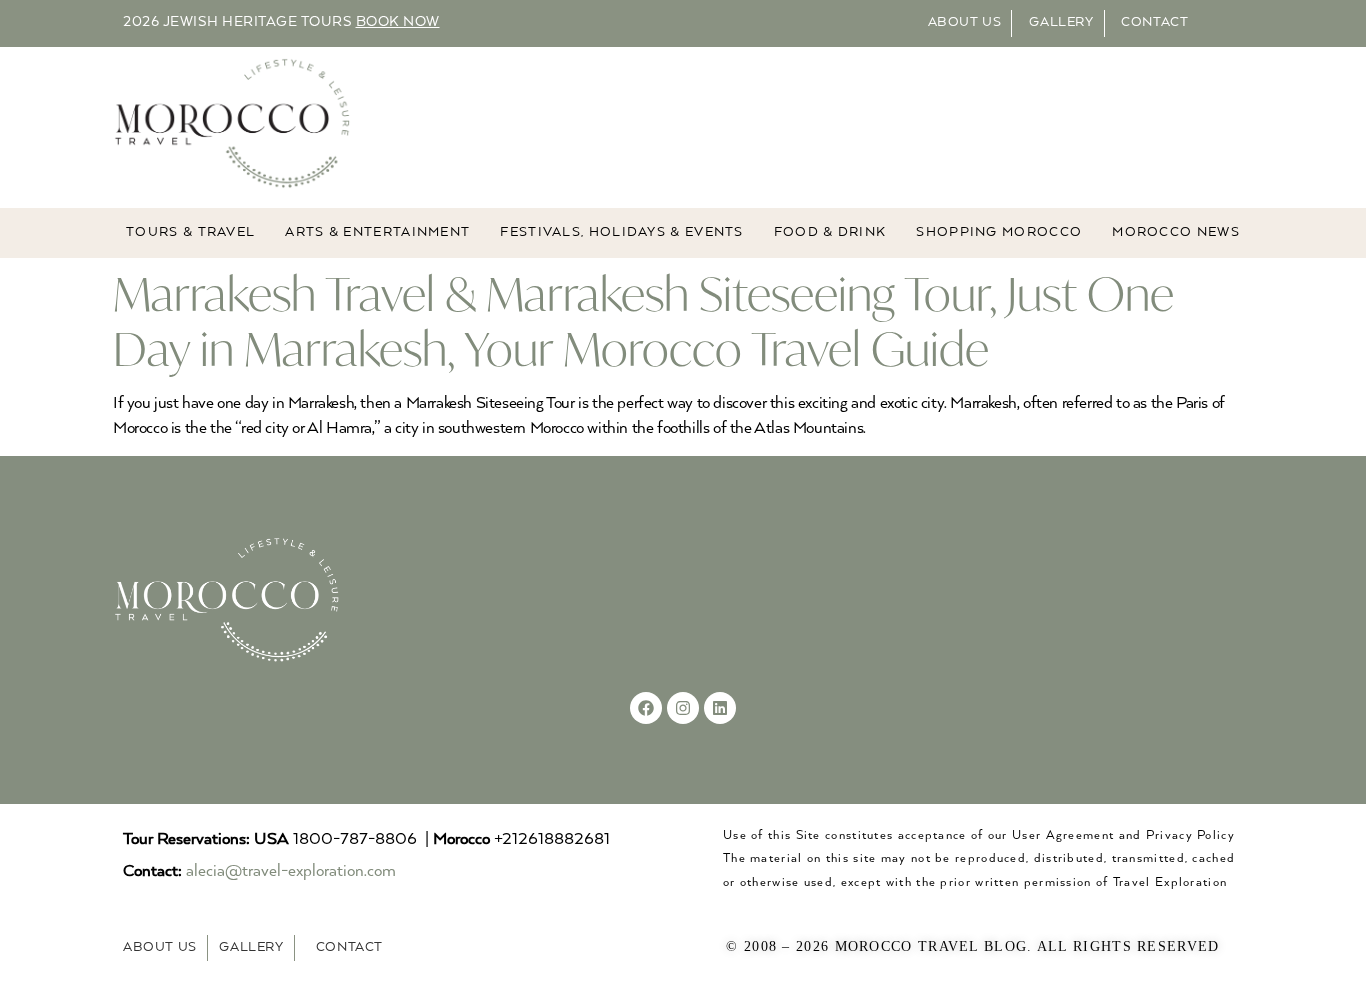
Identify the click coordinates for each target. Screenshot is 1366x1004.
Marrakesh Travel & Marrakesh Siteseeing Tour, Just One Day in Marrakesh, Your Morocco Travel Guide (643, 321)
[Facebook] (646, 708)
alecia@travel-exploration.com (291, 871)
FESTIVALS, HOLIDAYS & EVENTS (621, 232)
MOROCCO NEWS (1176, 232)
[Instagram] (683, 708)
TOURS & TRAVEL (190, 232)
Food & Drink (830, 232)
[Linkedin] (720, 708)
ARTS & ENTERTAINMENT (377, 232)
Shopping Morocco (999, 232)
